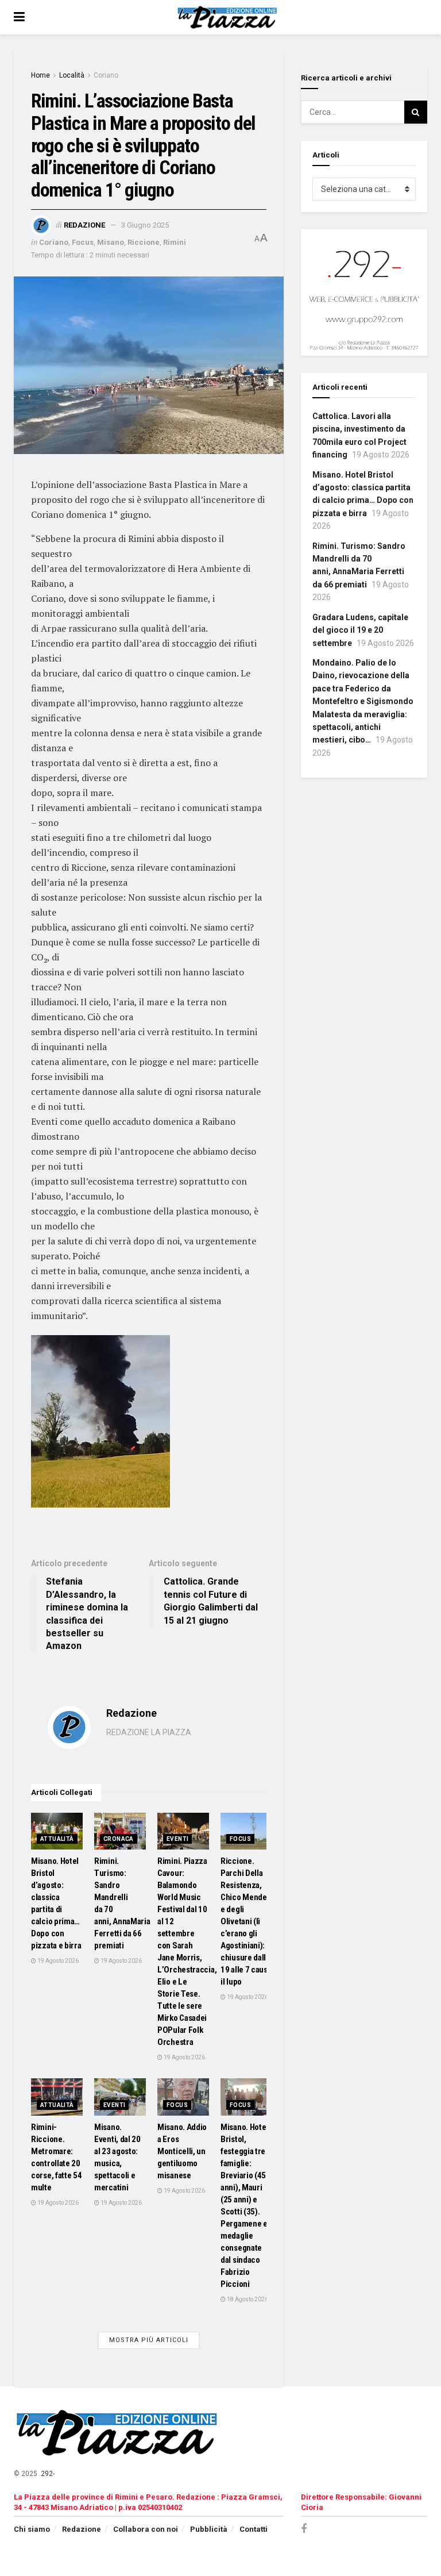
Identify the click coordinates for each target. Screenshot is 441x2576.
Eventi (177, 1839)
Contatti (254, 2529)
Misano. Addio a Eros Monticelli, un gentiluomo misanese (182, 2151)
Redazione (84, 225)
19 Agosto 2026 (57, 1961)
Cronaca (119, 1839)
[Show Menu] (19, 17)
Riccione (144, 242)
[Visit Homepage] (229, 17)
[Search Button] (416, 112)
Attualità (57, 1839)
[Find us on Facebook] (304, 2529)
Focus (83, 242)
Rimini (175, 242)
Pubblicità (209, 2529)
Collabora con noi (146, 2529)
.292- (47, 2474)
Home (40, 75)
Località (72, 75)
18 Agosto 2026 (247, 2299)
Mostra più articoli (149, 2340)
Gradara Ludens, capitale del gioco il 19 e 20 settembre (360, 630)
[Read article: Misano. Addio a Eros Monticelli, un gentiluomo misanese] (183, 2097)
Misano (111, 242)
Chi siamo (32, 2529)
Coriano (106, 75)
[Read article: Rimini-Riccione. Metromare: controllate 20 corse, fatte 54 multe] (57, 2097)
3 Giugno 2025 (145, 225)
